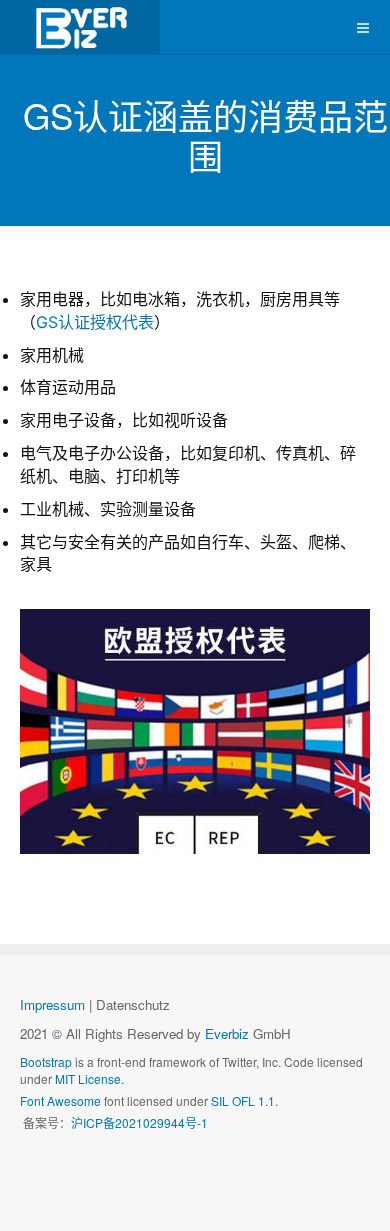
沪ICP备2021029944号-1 (139, 1122)
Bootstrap (46, 1061)
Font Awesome (60, 1100)
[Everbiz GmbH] (80, 27)
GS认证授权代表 (95, 322)
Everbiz (227, 1033)
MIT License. (89, 1078)
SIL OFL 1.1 (243, 1100)
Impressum (52, 1004)
